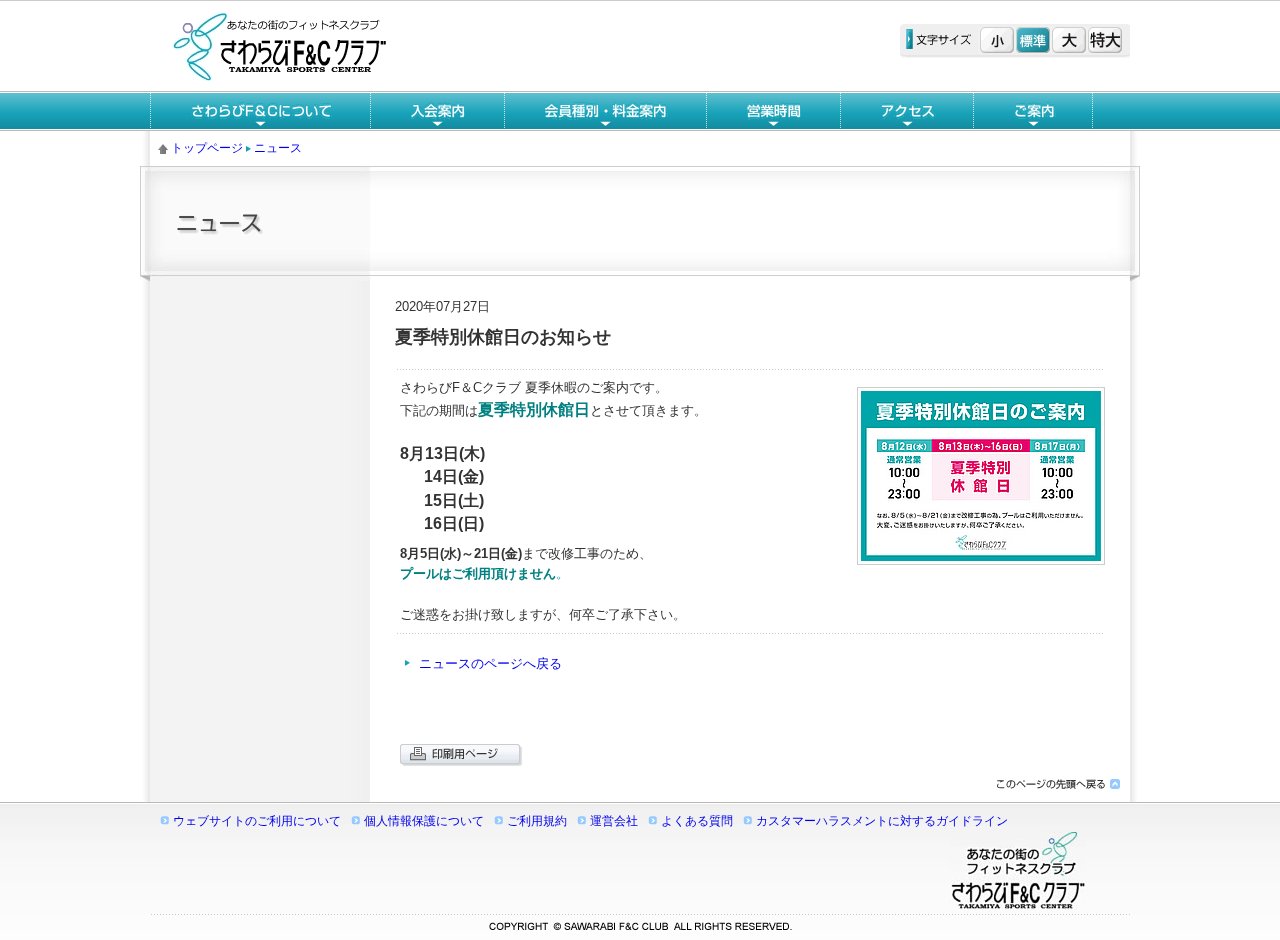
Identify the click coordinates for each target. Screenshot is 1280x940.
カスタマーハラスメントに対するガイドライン (882, 820)
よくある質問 (697, 820)
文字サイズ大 (1105, 40)
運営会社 (614, 820)
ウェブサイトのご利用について (257, 820)
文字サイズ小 (997, 40)
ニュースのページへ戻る (490, 663)
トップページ (207, 148)
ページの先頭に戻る (1057, 784)
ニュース (278, 148)
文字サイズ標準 (1033, 40)
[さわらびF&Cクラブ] (280, 76)
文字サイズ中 (1069, 40)
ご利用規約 (537, 820)
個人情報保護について (424, 820)
